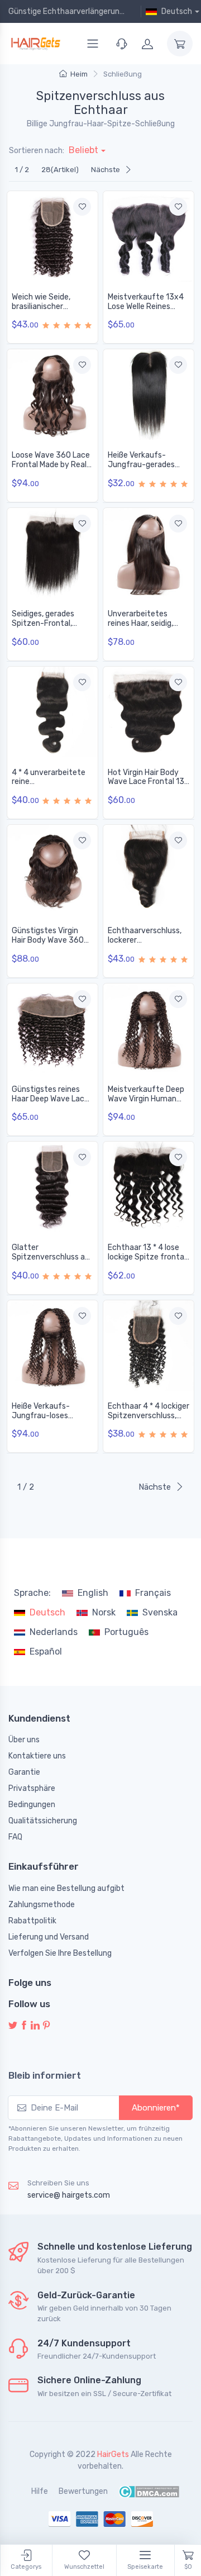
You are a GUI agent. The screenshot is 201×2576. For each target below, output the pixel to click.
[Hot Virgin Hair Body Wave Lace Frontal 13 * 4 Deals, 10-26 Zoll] (149, 712)
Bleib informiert (45, 2075)
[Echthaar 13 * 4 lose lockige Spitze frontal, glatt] (149, 1187)
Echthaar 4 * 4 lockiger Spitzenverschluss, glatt (149, 1416)
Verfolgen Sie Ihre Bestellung (60, 1953)
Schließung (123, 74)
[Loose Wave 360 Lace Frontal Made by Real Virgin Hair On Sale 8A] (52, 395)
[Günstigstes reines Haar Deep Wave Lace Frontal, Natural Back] (52, 1029)
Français (153, 1593)
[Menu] (93, 44)
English (93, 1593)
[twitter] (13, 2026)
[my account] (147, 44)
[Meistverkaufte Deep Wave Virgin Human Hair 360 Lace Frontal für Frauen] (149, 1029)
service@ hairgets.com (69, 2195)
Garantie (24, 1772)
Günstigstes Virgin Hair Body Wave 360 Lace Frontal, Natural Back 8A (49, 945)
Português (126, 1632)
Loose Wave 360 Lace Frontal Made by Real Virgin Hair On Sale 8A (51, 465)
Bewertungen (83, 2491)
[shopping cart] (180, 44)
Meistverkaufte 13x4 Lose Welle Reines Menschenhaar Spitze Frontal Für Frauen (147, 311)
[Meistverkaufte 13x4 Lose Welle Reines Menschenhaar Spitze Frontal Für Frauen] (149, 236)
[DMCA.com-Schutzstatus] (149, 2491)
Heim (79, 74)
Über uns (24, 1740)
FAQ (15, 1837)
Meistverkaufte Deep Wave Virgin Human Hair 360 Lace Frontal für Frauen (147, 1103)
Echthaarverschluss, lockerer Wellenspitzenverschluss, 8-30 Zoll (148, 945)
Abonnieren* (156, 2108)
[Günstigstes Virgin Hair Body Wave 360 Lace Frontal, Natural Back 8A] (52, 870)
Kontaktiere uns (37, 1756)
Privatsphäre (32, 1788)
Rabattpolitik (32, 1921)
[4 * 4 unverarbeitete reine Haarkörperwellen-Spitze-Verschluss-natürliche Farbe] (52, 712)
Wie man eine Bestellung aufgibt (66, 1888)
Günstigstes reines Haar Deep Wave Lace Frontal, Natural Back (50, 1099)
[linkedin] (35, 2026)
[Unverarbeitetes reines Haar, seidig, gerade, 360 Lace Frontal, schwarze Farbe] (149, 553)
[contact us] (122, 44)
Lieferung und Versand (49, 1937)
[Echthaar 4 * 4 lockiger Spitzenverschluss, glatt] (149, 1346)
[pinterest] (46, 2026)
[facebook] (24, 2026)
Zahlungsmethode (42, 1905)
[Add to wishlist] (82, 207)
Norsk (104, 1612)
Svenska (160, 1612)
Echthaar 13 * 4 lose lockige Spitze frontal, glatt (148, 1257)
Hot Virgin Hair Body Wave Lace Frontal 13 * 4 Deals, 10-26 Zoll (149, 782)
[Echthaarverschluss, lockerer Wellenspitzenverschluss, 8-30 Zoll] (149, 870)
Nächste (106, 170)
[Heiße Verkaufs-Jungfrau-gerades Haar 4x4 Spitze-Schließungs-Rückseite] (149, 395)
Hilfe (40, 2491)
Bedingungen (32, 1805)
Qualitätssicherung (43, 1821)
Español (46, 1651)
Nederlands (54, 1632)
